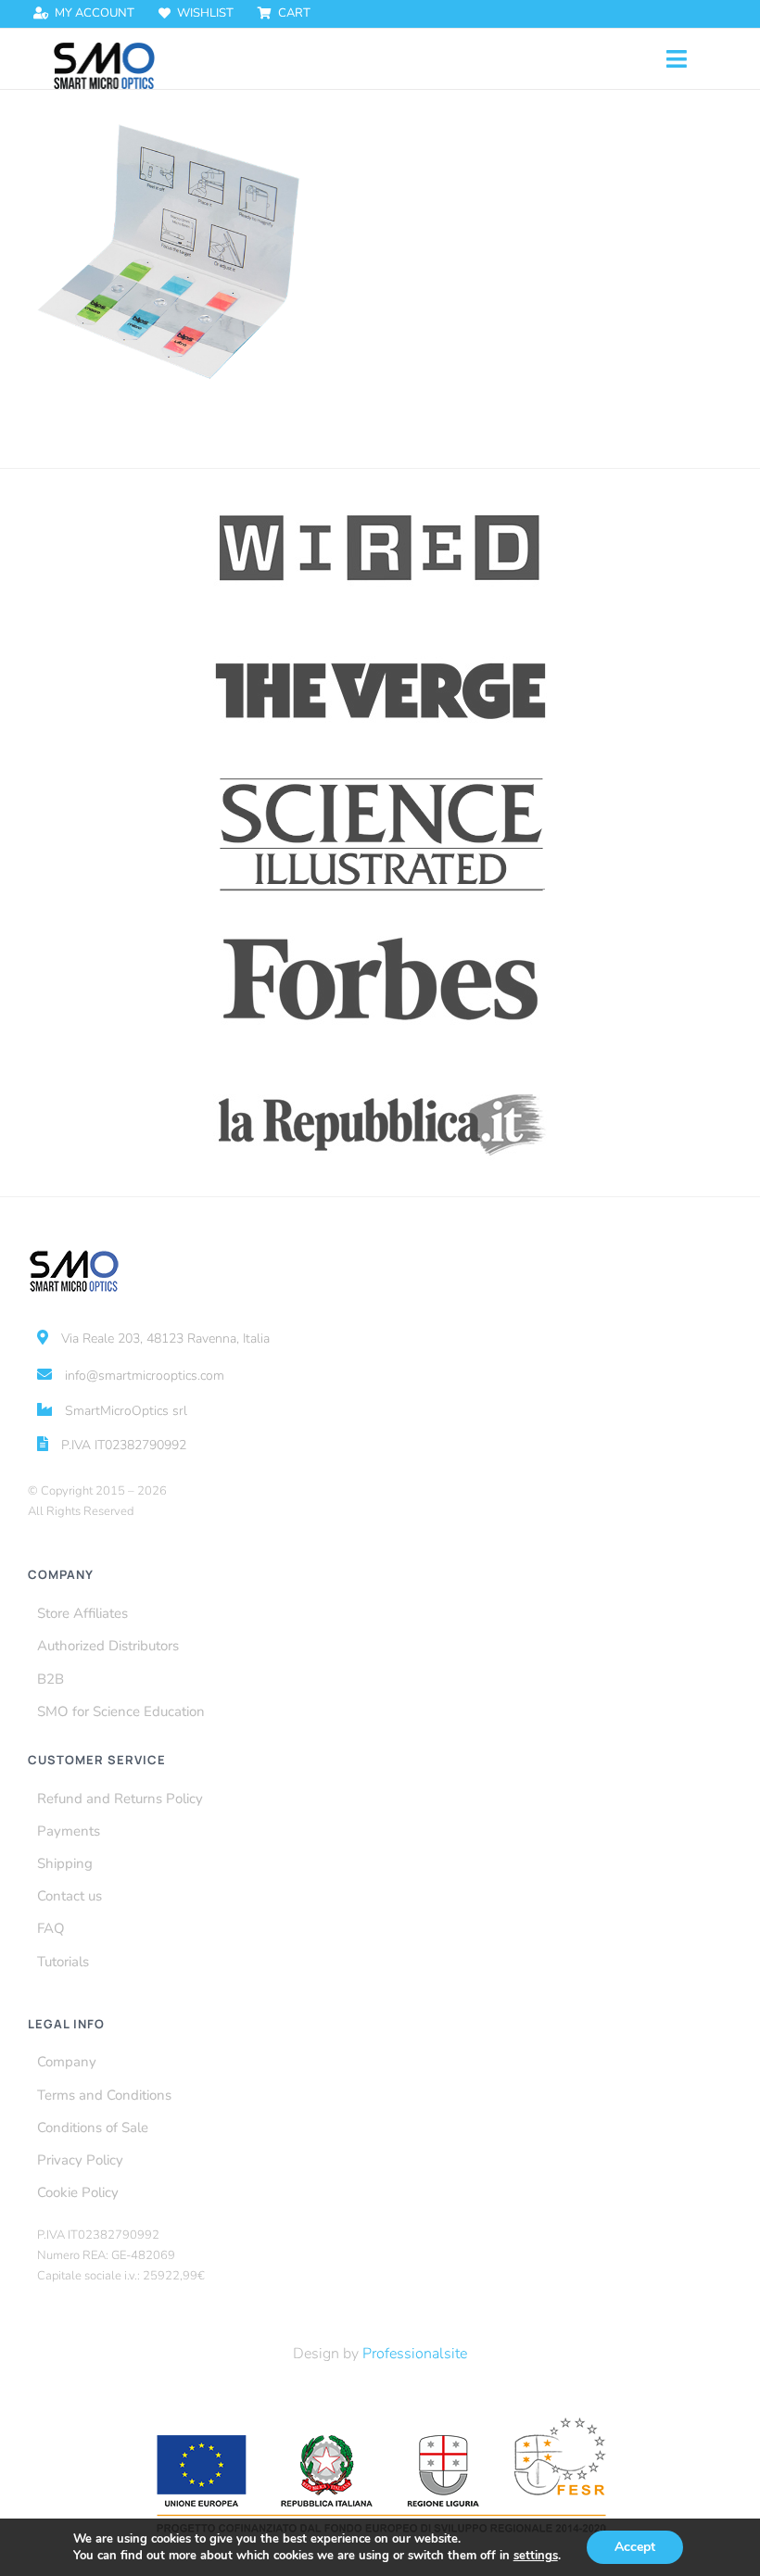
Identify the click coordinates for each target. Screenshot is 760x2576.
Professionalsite (415, 2354)
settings (536, 2556)
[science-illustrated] (380, 777)
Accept (635, 2547)
